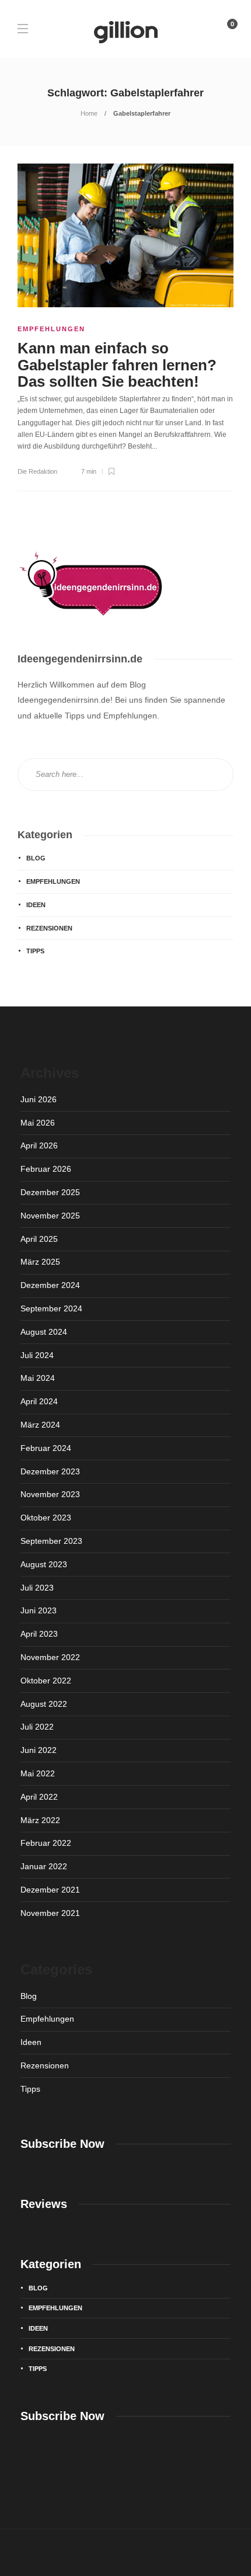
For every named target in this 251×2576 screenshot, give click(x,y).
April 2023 (39, 1634)
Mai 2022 (38, 1773)
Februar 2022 (46, 1843)
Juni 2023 (39, 1610)
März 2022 (40, 1820)
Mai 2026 (38, 1123)
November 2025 (50, 1216)
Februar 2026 (46, 1169)
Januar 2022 (44, 1866)
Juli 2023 (37, 1588)
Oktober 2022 (46, 1681)
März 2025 (40, 1262)
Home (89, 113)
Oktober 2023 (46, 1518)
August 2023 (44, 1564)
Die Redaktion (37, 471)
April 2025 (39, 1239)
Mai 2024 (38, 1378)
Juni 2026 (39, 1099)
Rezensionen (49, 928)
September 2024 (51, 1308)
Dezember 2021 (50, 1890)
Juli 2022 (37, 1727)
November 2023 (50, 1494)
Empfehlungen (51, 329)
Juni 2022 (39, 1750)
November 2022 (50, 1657)
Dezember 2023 (50, 1471)
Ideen (36, 905)
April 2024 (39, 1401)
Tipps (35, 951)
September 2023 (51, 1541)
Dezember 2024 (50, 1285)
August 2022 (44, 1704)
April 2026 (39, 1145)
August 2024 (44, 1332)
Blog (36, 858)
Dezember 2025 (50, 1192)
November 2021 (50, 1913)
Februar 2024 (46, 1448)
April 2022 (39, 1797)
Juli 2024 (37, 1355)
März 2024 (40, 1425)
